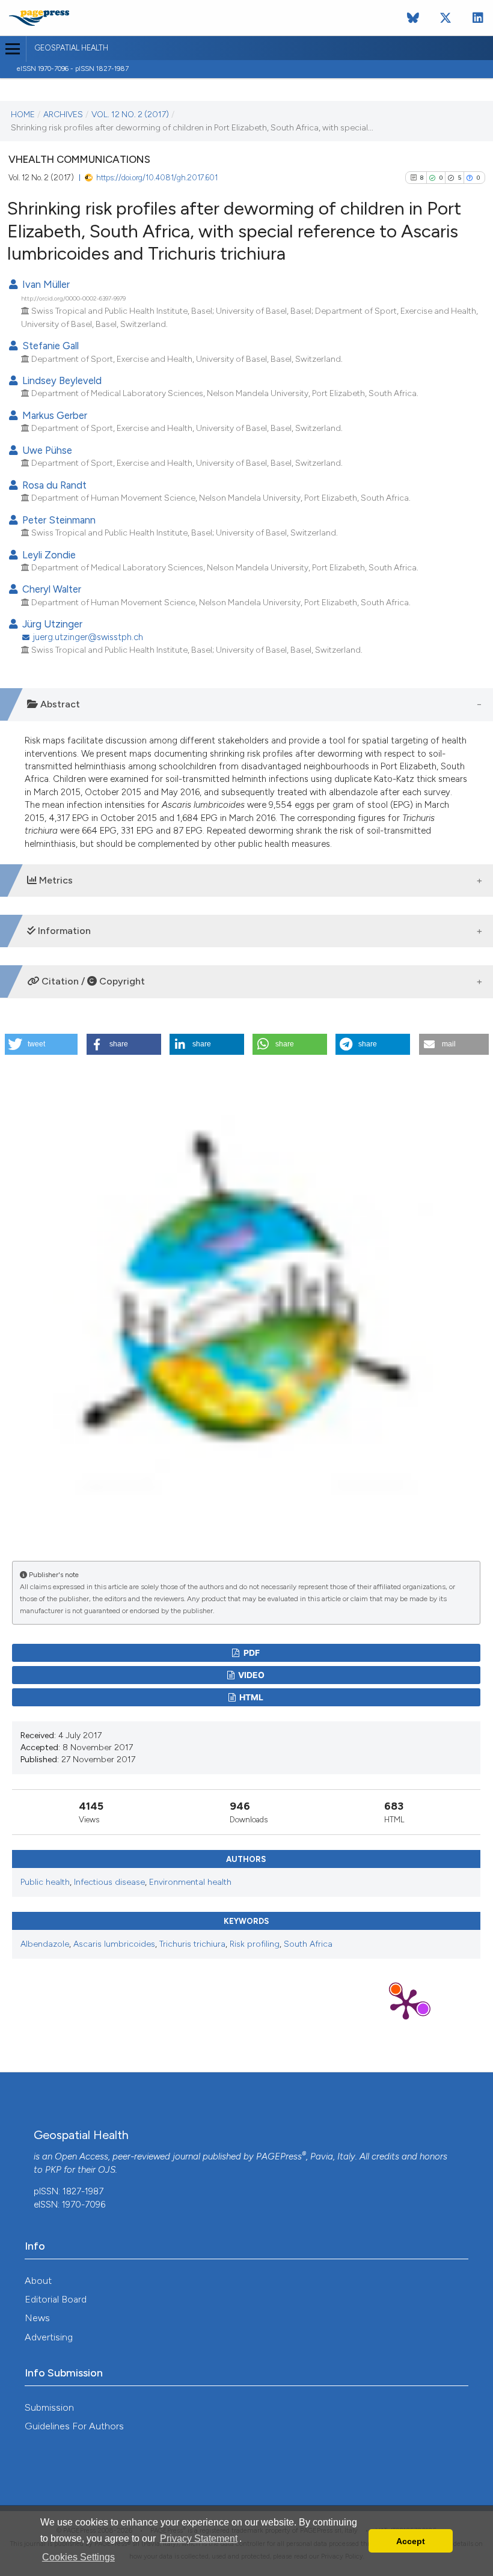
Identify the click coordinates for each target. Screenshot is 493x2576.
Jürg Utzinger (51, 624)
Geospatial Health (71, 48)
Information (63, 931)
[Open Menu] (13, 49)
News (37, 2318)
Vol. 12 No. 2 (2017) (130, 114)
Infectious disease (109, 1882)
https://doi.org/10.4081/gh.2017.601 (157, 178)
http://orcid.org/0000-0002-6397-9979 (73, 298)
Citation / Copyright (92, 981)
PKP (53, 2170)
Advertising (49, 2337)
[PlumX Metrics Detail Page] (406, 2003)
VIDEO (250, 1675)
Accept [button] (411, 2541)
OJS (107, 2170)
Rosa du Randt (53, 485)
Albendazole (45, 1944)
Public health (45, 1882)
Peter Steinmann (58, 520)
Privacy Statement (199, 2538)
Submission (49, 2407)
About (38, 2281)
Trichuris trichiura (192, 1944)
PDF (251, 1653)
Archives (63, 114)
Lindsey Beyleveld (61, 380)
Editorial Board (56, 2299)
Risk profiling (255, 1944)
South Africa (308, 1944)
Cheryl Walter (51, 589)
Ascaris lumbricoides (114, 1944)
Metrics (55, 880)
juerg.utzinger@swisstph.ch (88, 637)
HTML (250, 1697)
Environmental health (190, 1882)
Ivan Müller (45, 284)
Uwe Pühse (46, 450)
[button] (41, 1044)
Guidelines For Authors (74, 2426)
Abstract (59, 704)
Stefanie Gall (49, 346)
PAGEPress (279, 2156)
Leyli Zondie (48, 555)
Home (23, 114)
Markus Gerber (54, 415)
